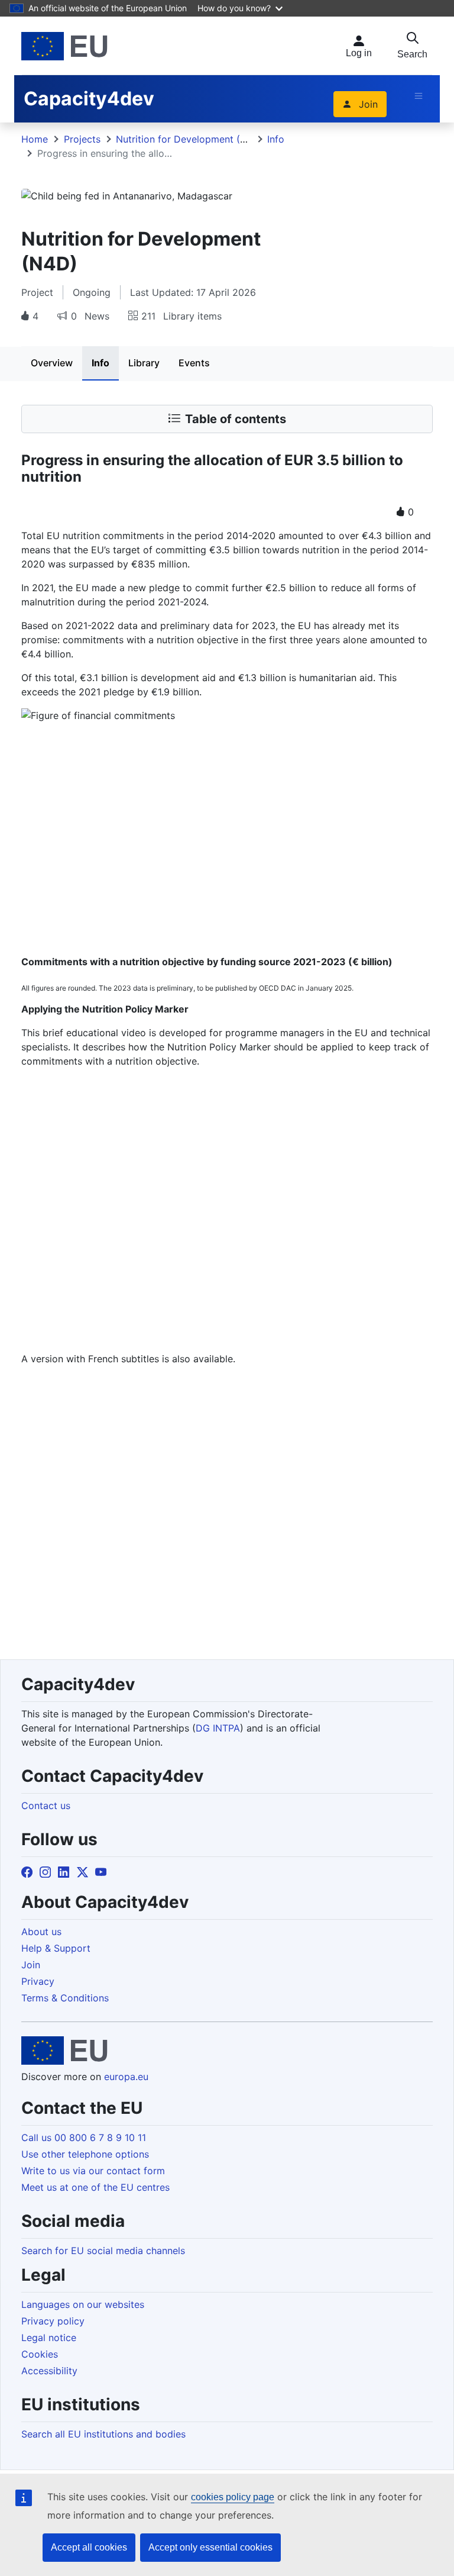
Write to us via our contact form (93, 2171)
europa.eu (126, 2077)
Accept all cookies (89, 2547)
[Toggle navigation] (419, 96)
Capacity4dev (89, 99)
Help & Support (56, 1948)
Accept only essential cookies (210, 2547)
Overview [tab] (52, 363)
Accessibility (49, 2371)
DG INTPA (218, 1728)
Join (368, 104)
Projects (82, 139)
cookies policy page (233, 2497)
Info (276, 139)
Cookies (40, 2354)
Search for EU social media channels (103, 2251)
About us (41, 1932)
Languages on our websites (83, 2304)
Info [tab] (100, 363)
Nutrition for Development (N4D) (190, 139)
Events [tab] (194, 363)
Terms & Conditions (65, 1998)
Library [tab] (144, 363)
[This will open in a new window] (64, 46)
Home (35, 139)
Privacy (38, 1981)
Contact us (46, 1806)
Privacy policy (53, 2321)
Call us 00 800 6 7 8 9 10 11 (84, 2137)
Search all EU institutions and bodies (103, 2434)
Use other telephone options (85, 2154)
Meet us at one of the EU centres (95, 2187)
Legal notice (49, 2338)
